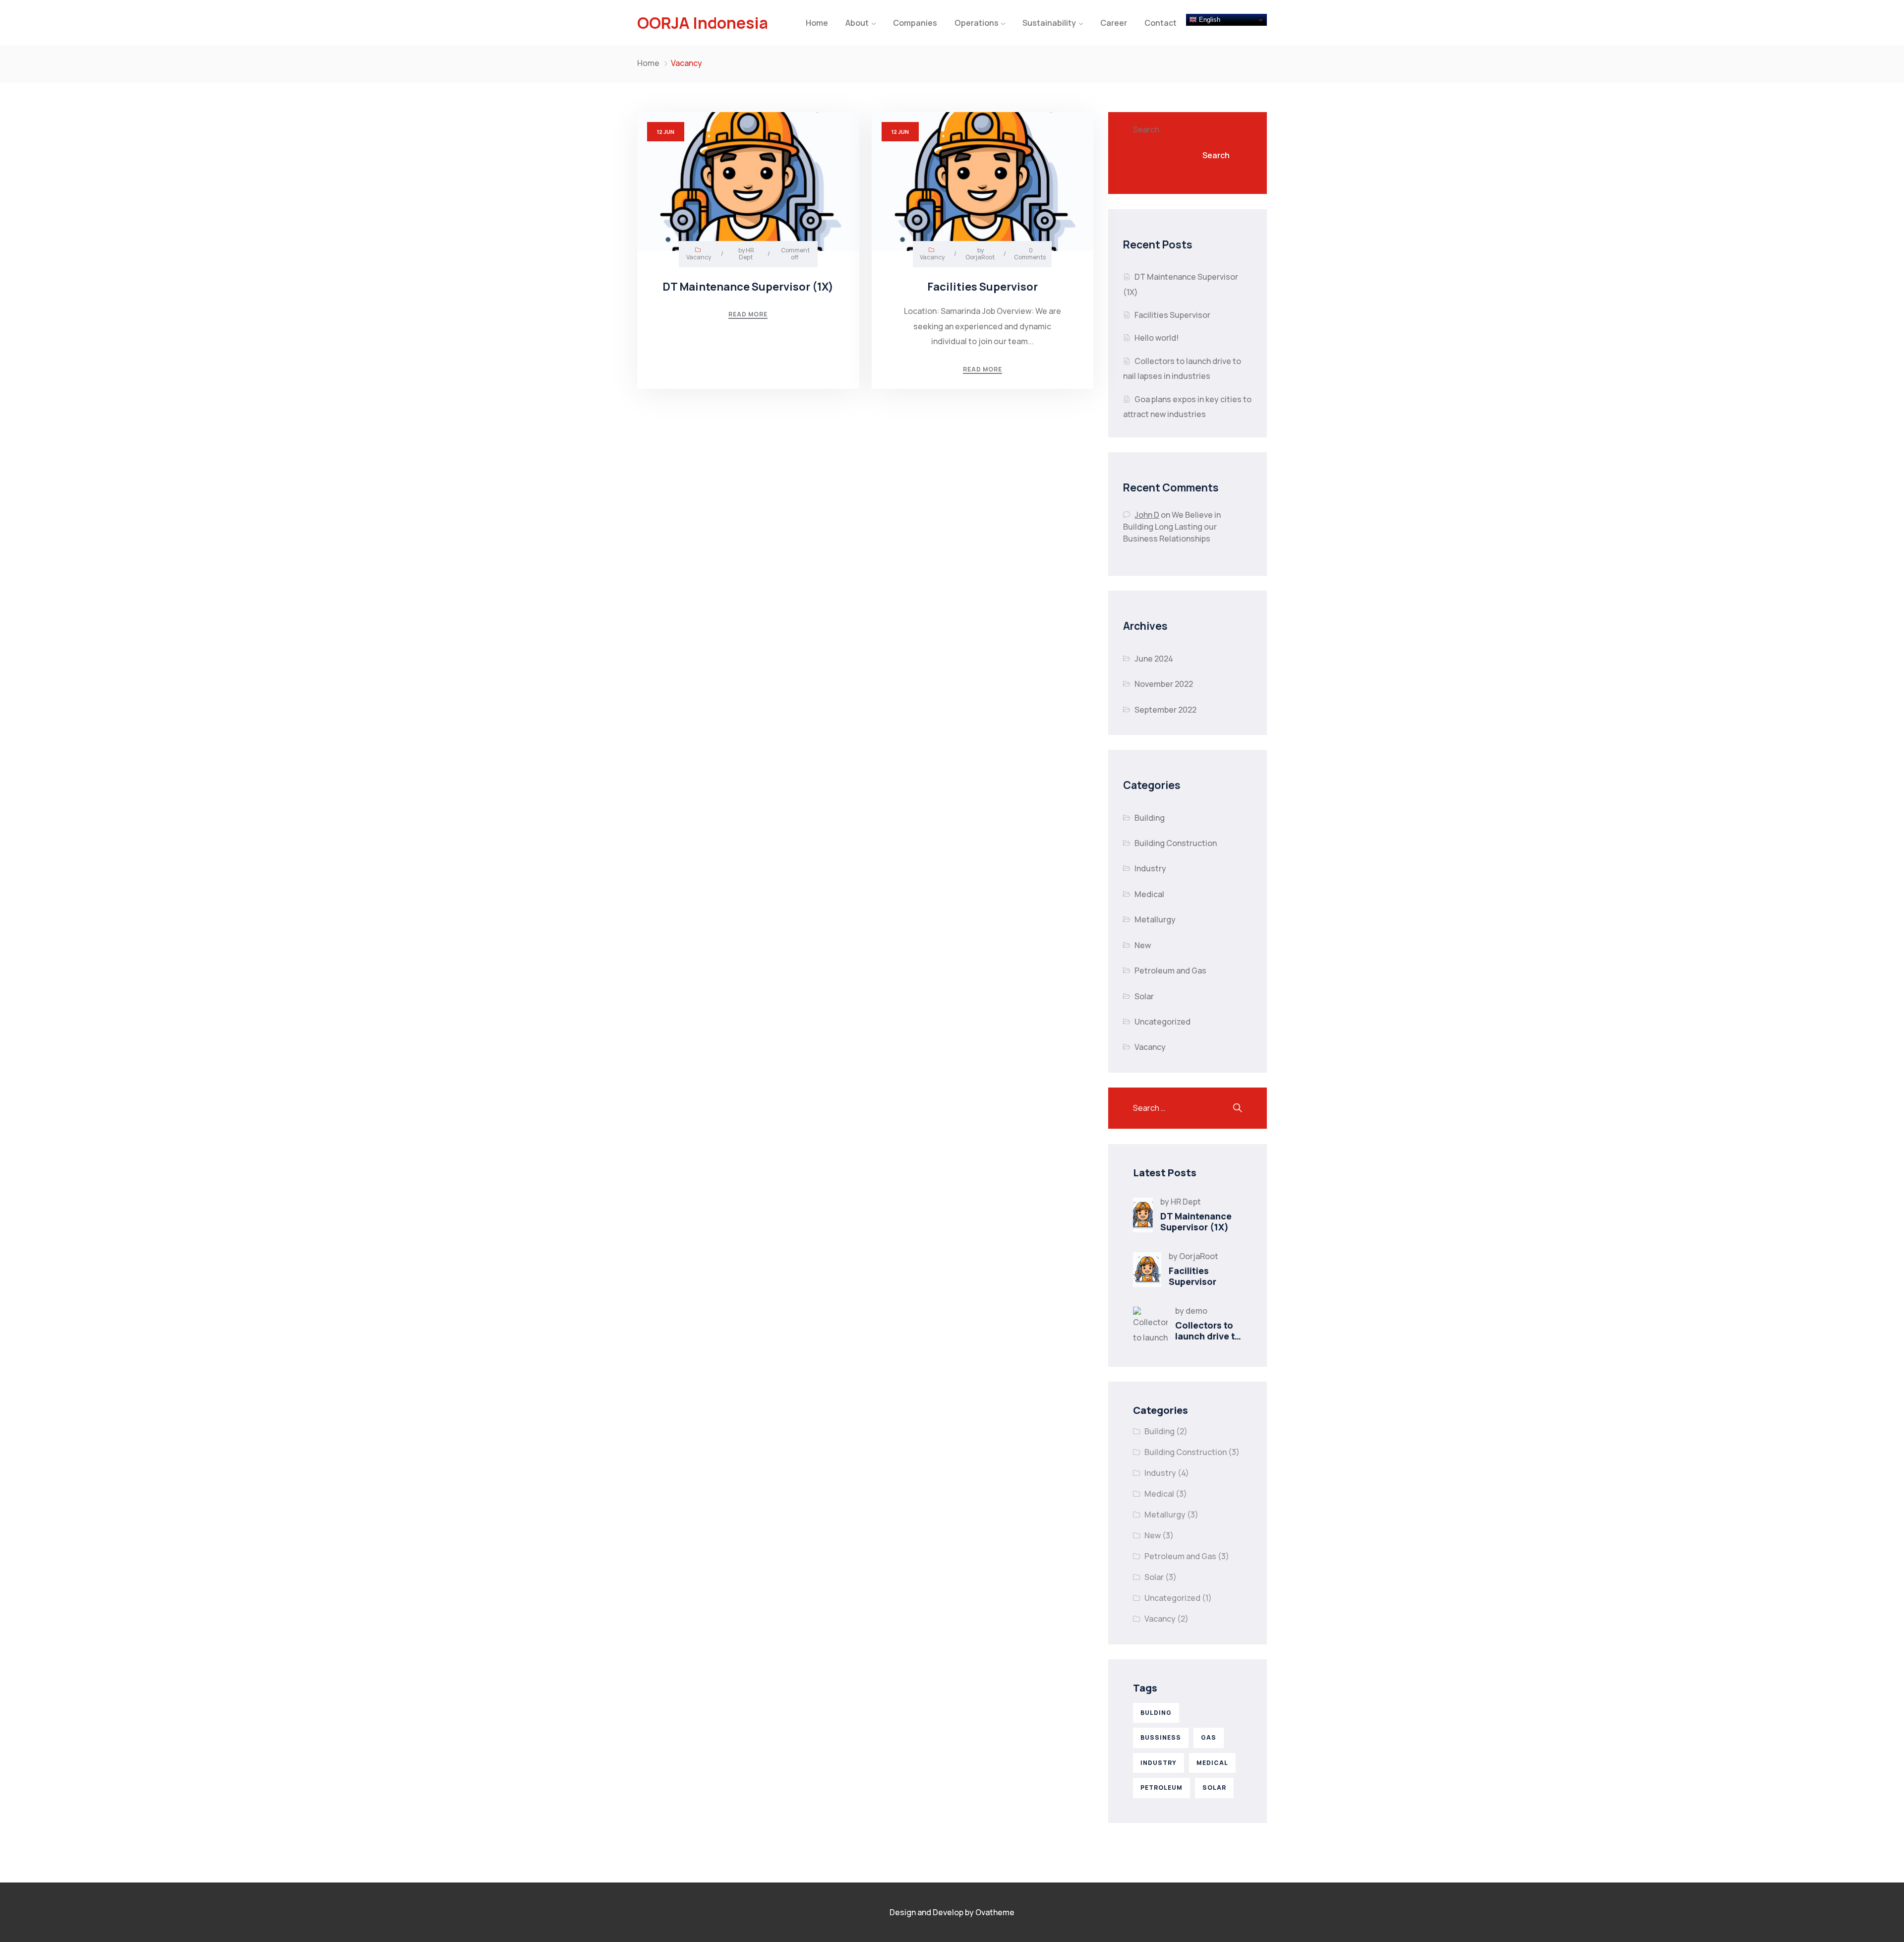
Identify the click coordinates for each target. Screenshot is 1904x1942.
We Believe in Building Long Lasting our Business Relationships (1172, 527)
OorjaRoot (980, 257)
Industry (1150, 868)
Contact (1160, 23)
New (1143, 945)
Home (817, 23)
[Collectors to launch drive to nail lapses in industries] (1150, 1324)
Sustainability (1049, 23)
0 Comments (1030, 254)
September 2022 (1165, 710)
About (857, 23)
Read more (748, 314)
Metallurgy (1155, 919)
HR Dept (747, 254)
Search (1146, 129)
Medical (1149, 894)
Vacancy (699, 257)
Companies (915, 23)
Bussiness (1161, 1737)
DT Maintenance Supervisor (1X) (1196, 1221)
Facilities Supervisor (1172, 315)
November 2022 (1164, 684)
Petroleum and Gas (1170, 971)
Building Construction (1176, 843)
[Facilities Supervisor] (1147, 1270)
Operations (977, 23)
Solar (1144, 996)
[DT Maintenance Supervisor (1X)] (1143, 1215)
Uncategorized (1162, 1022)
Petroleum (1161, 1788)
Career (1114, 23)
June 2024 (1154, 659)
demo (1196, 1311)
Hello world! (1157, 338)
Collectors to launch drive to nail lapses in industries (1208, 1341)
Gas (1209, 1737)
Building (1150, 818)
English (1209, 20)
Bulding (1156, 1713)
